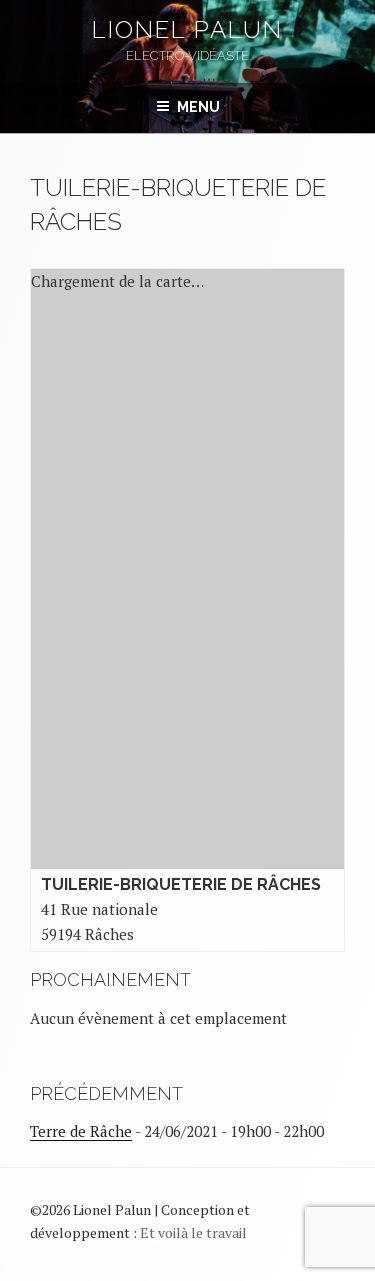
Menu (198, 107)
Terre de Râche (81, 1131)
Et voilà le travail (193, 1232)
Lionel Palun (187, 29)
